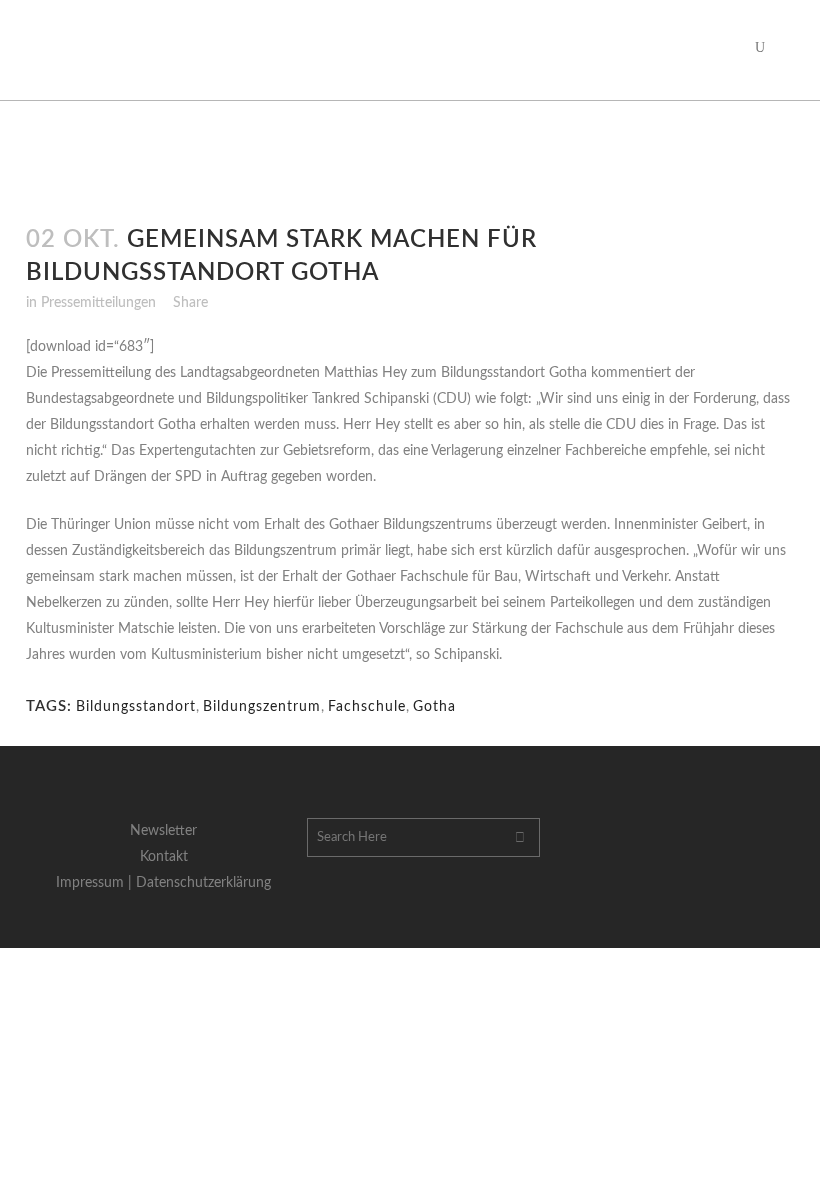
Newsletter (163, 831)
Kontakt (164, 857)
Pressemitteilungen (98, 303)
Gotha (434, 707)
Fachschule (367, 707)
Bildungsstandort (136, 707)
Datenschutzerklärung (203, 883)
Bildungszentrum (262, 707)
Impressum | (96, 883)
